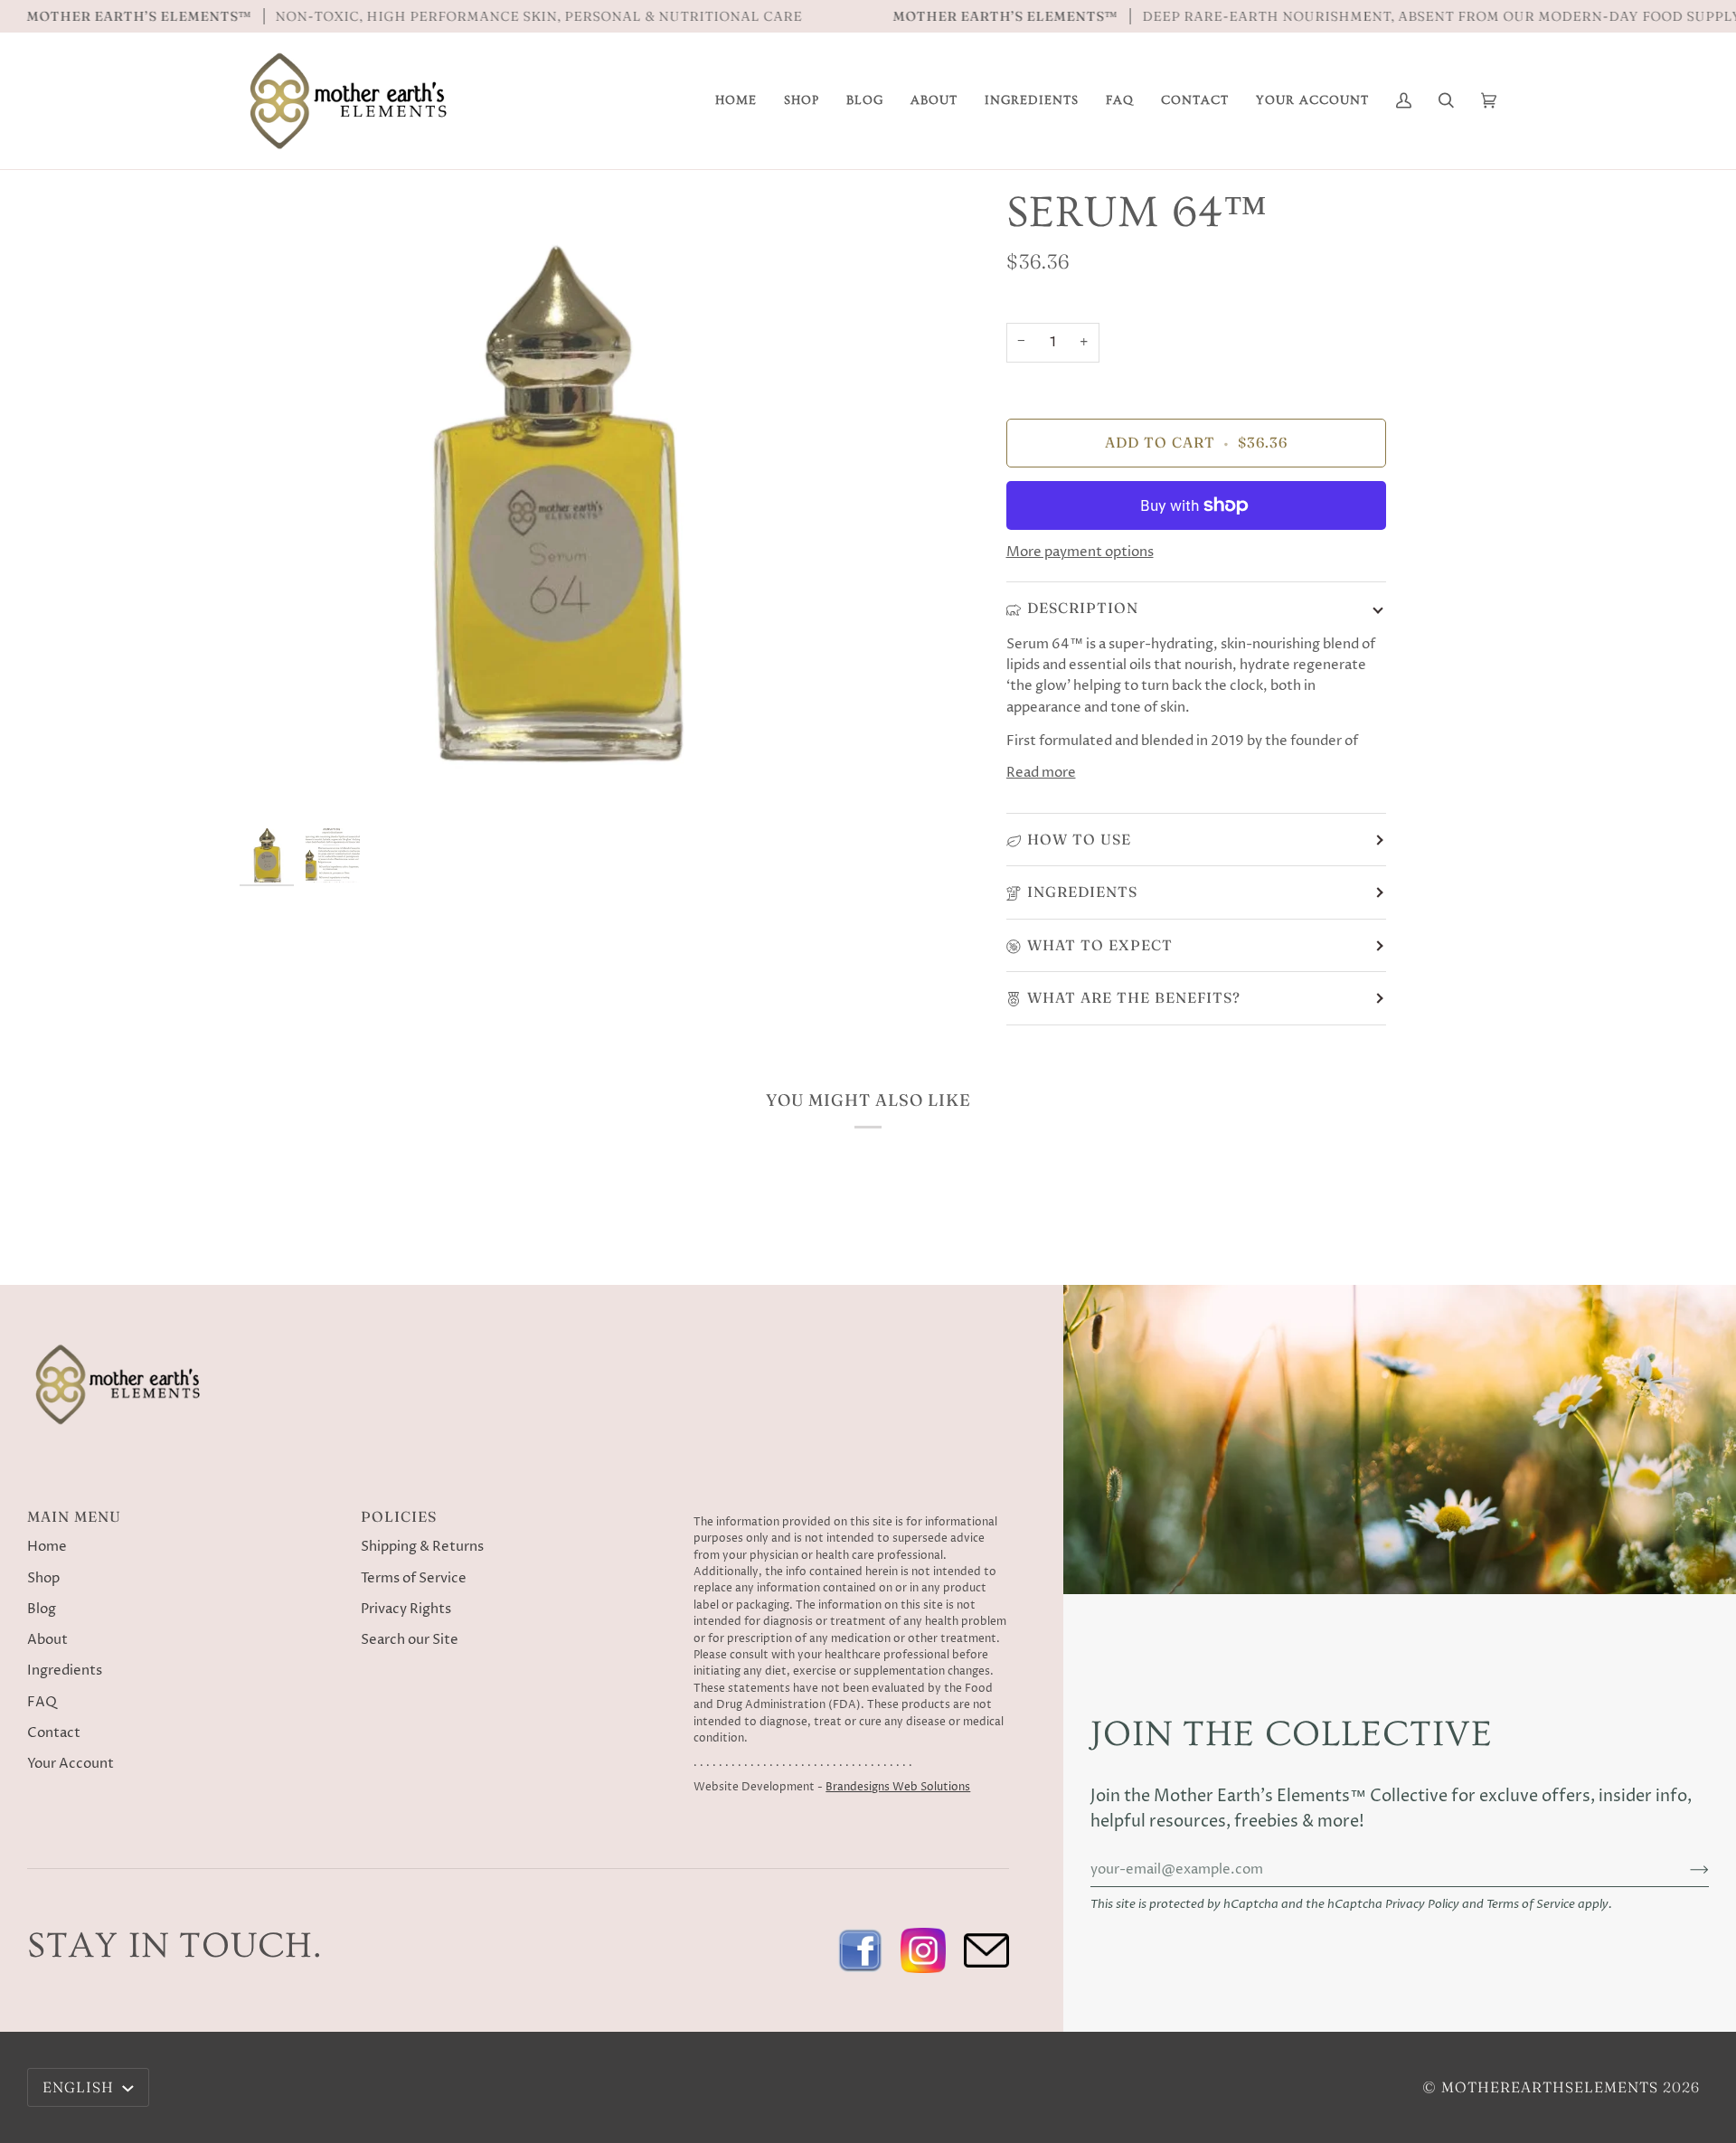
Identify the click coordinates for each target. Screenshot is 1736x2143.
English (80, 2087)
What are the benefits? (1134, 997)
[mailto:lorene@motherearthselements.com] (986, 1950)
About (47, 1640)
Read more (1041, 773)
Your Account (71, 1764)
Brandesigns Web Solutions (898, 1787)
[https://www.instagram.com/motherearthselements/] (923, 1950)
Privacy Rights (406, 1610)
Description (1083, 608)
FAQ (42, 1703)
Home (47, 1547)
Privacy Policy (1422, 1905)
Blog (42, 1610)
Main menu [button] (74, 1516)
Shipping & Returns (422, 1547)
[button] (934, 101)
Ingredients (1082, 892)
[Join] (1685, 1870)
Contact (54, 1733)
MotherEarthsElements (1550, 2087)
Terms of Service (1531, 1905)
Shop (43, 1579)
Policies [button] (399, 1516)
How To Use (1079, 839)
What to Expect (1100, 945)
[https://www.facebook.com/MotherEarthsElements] (860, 1950)
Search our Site (410, 1640)
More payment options (1080, 552)
